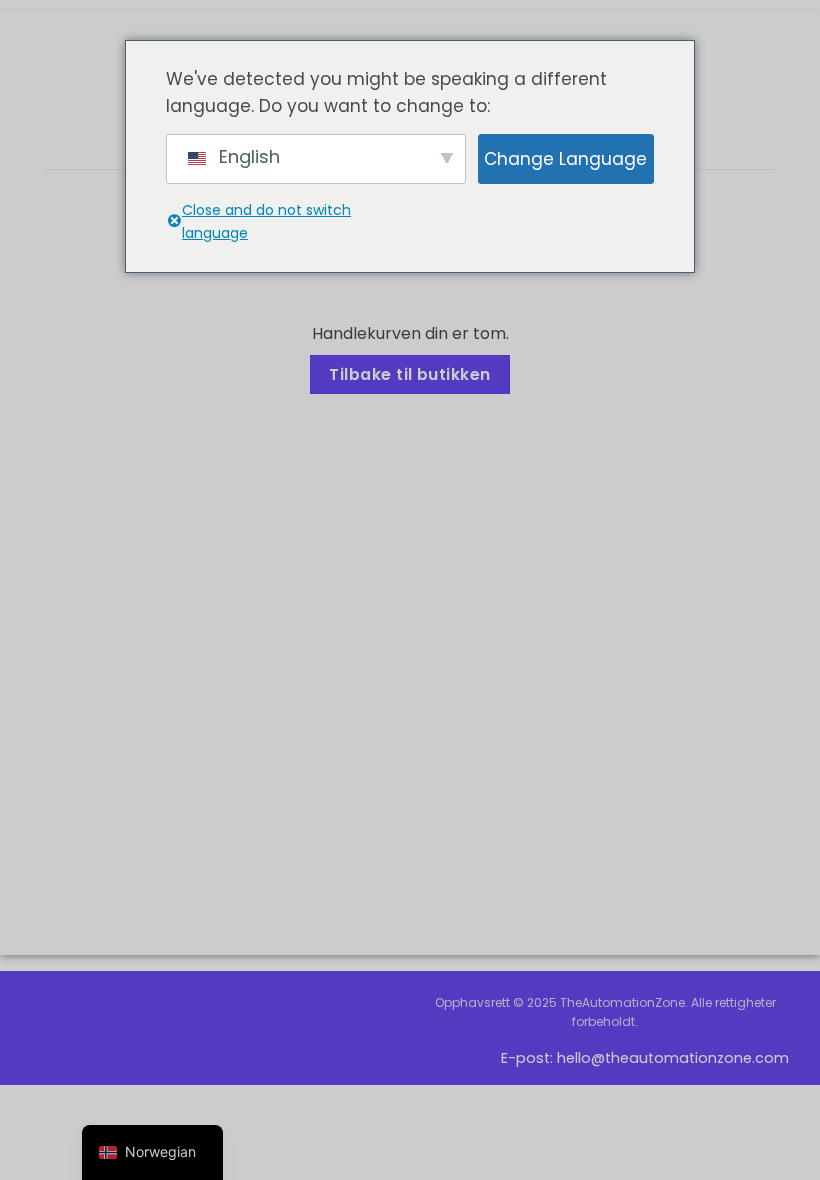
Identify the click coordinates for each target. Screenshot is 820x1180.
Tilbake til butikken (409, 374)
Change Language (565, 159)
